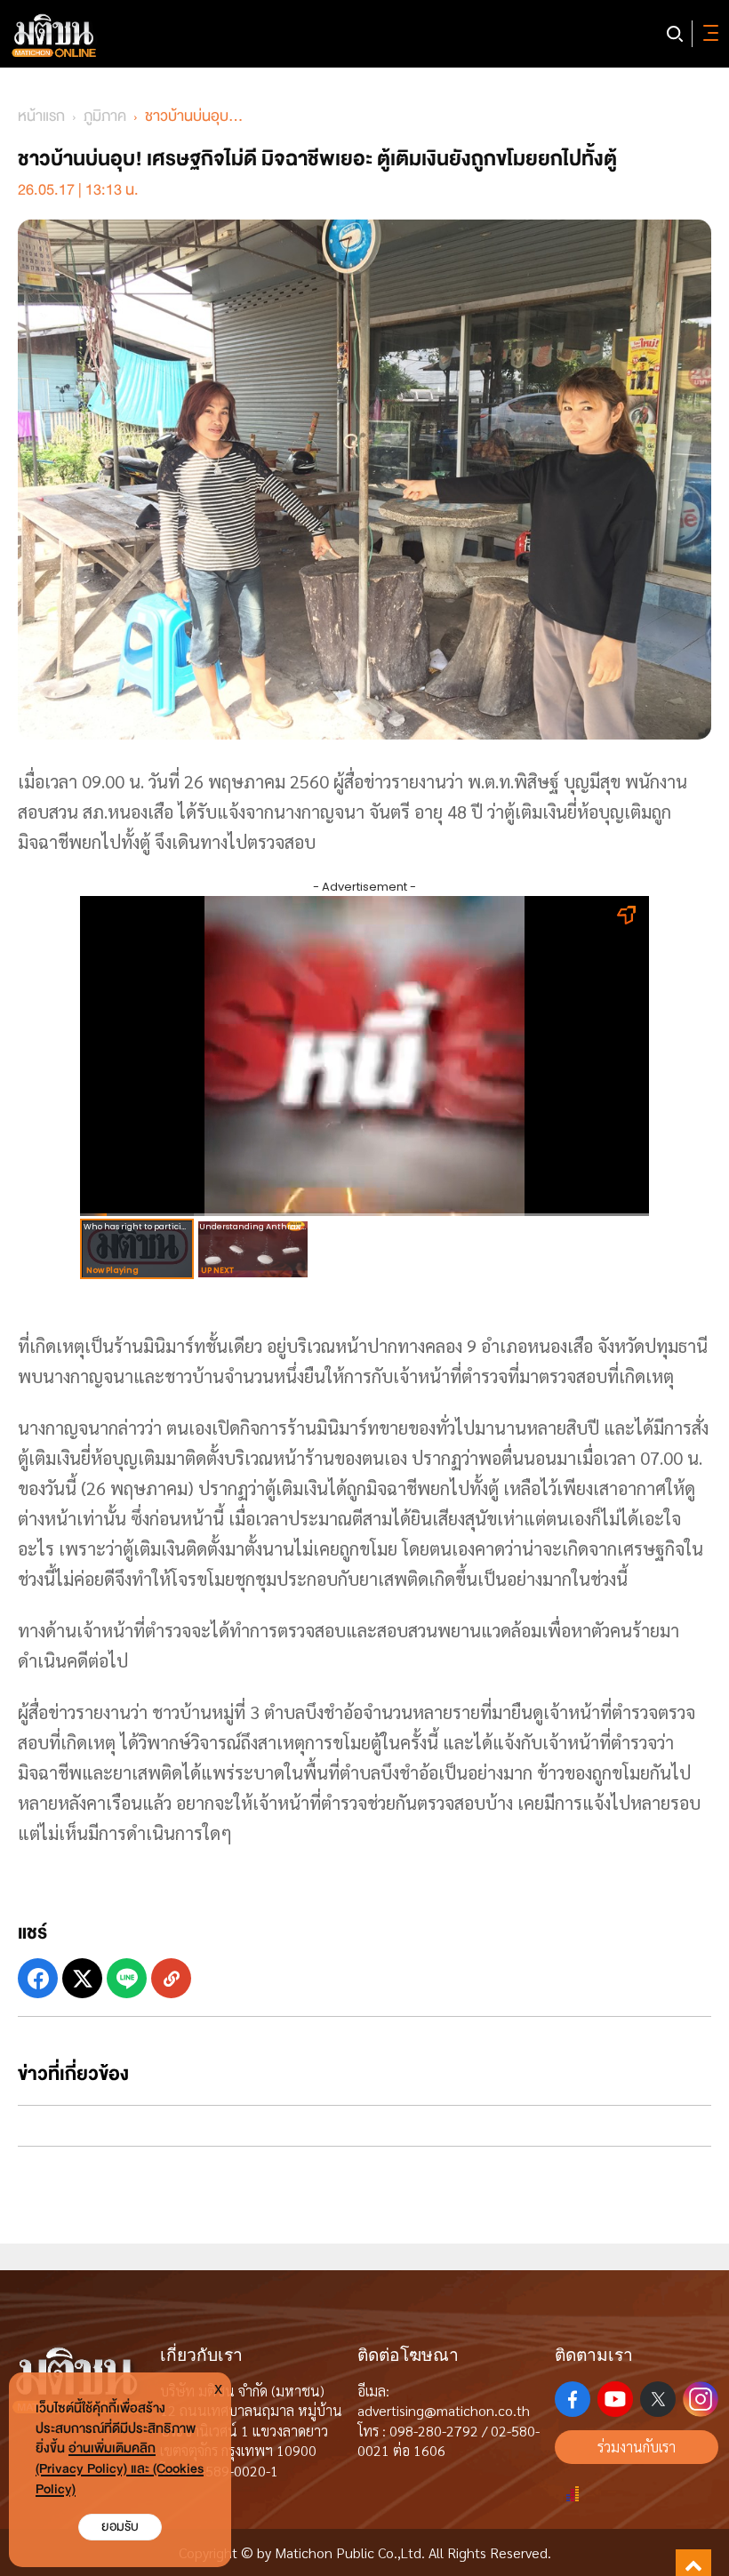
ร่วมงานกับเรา (637, 2447)
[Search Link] (675, 34)
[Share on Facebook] (38, 1978)
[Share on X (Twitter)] (82, 1978)
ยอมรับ (120, 2527)
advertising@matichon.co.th (444, 2410)
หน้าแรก (41, 116)
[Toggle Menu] (708, 34)
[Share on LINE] (127, 1978)
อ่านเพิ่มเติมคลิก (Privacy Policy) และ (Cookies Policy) (120, 2469)
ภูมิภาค (105, 116)
